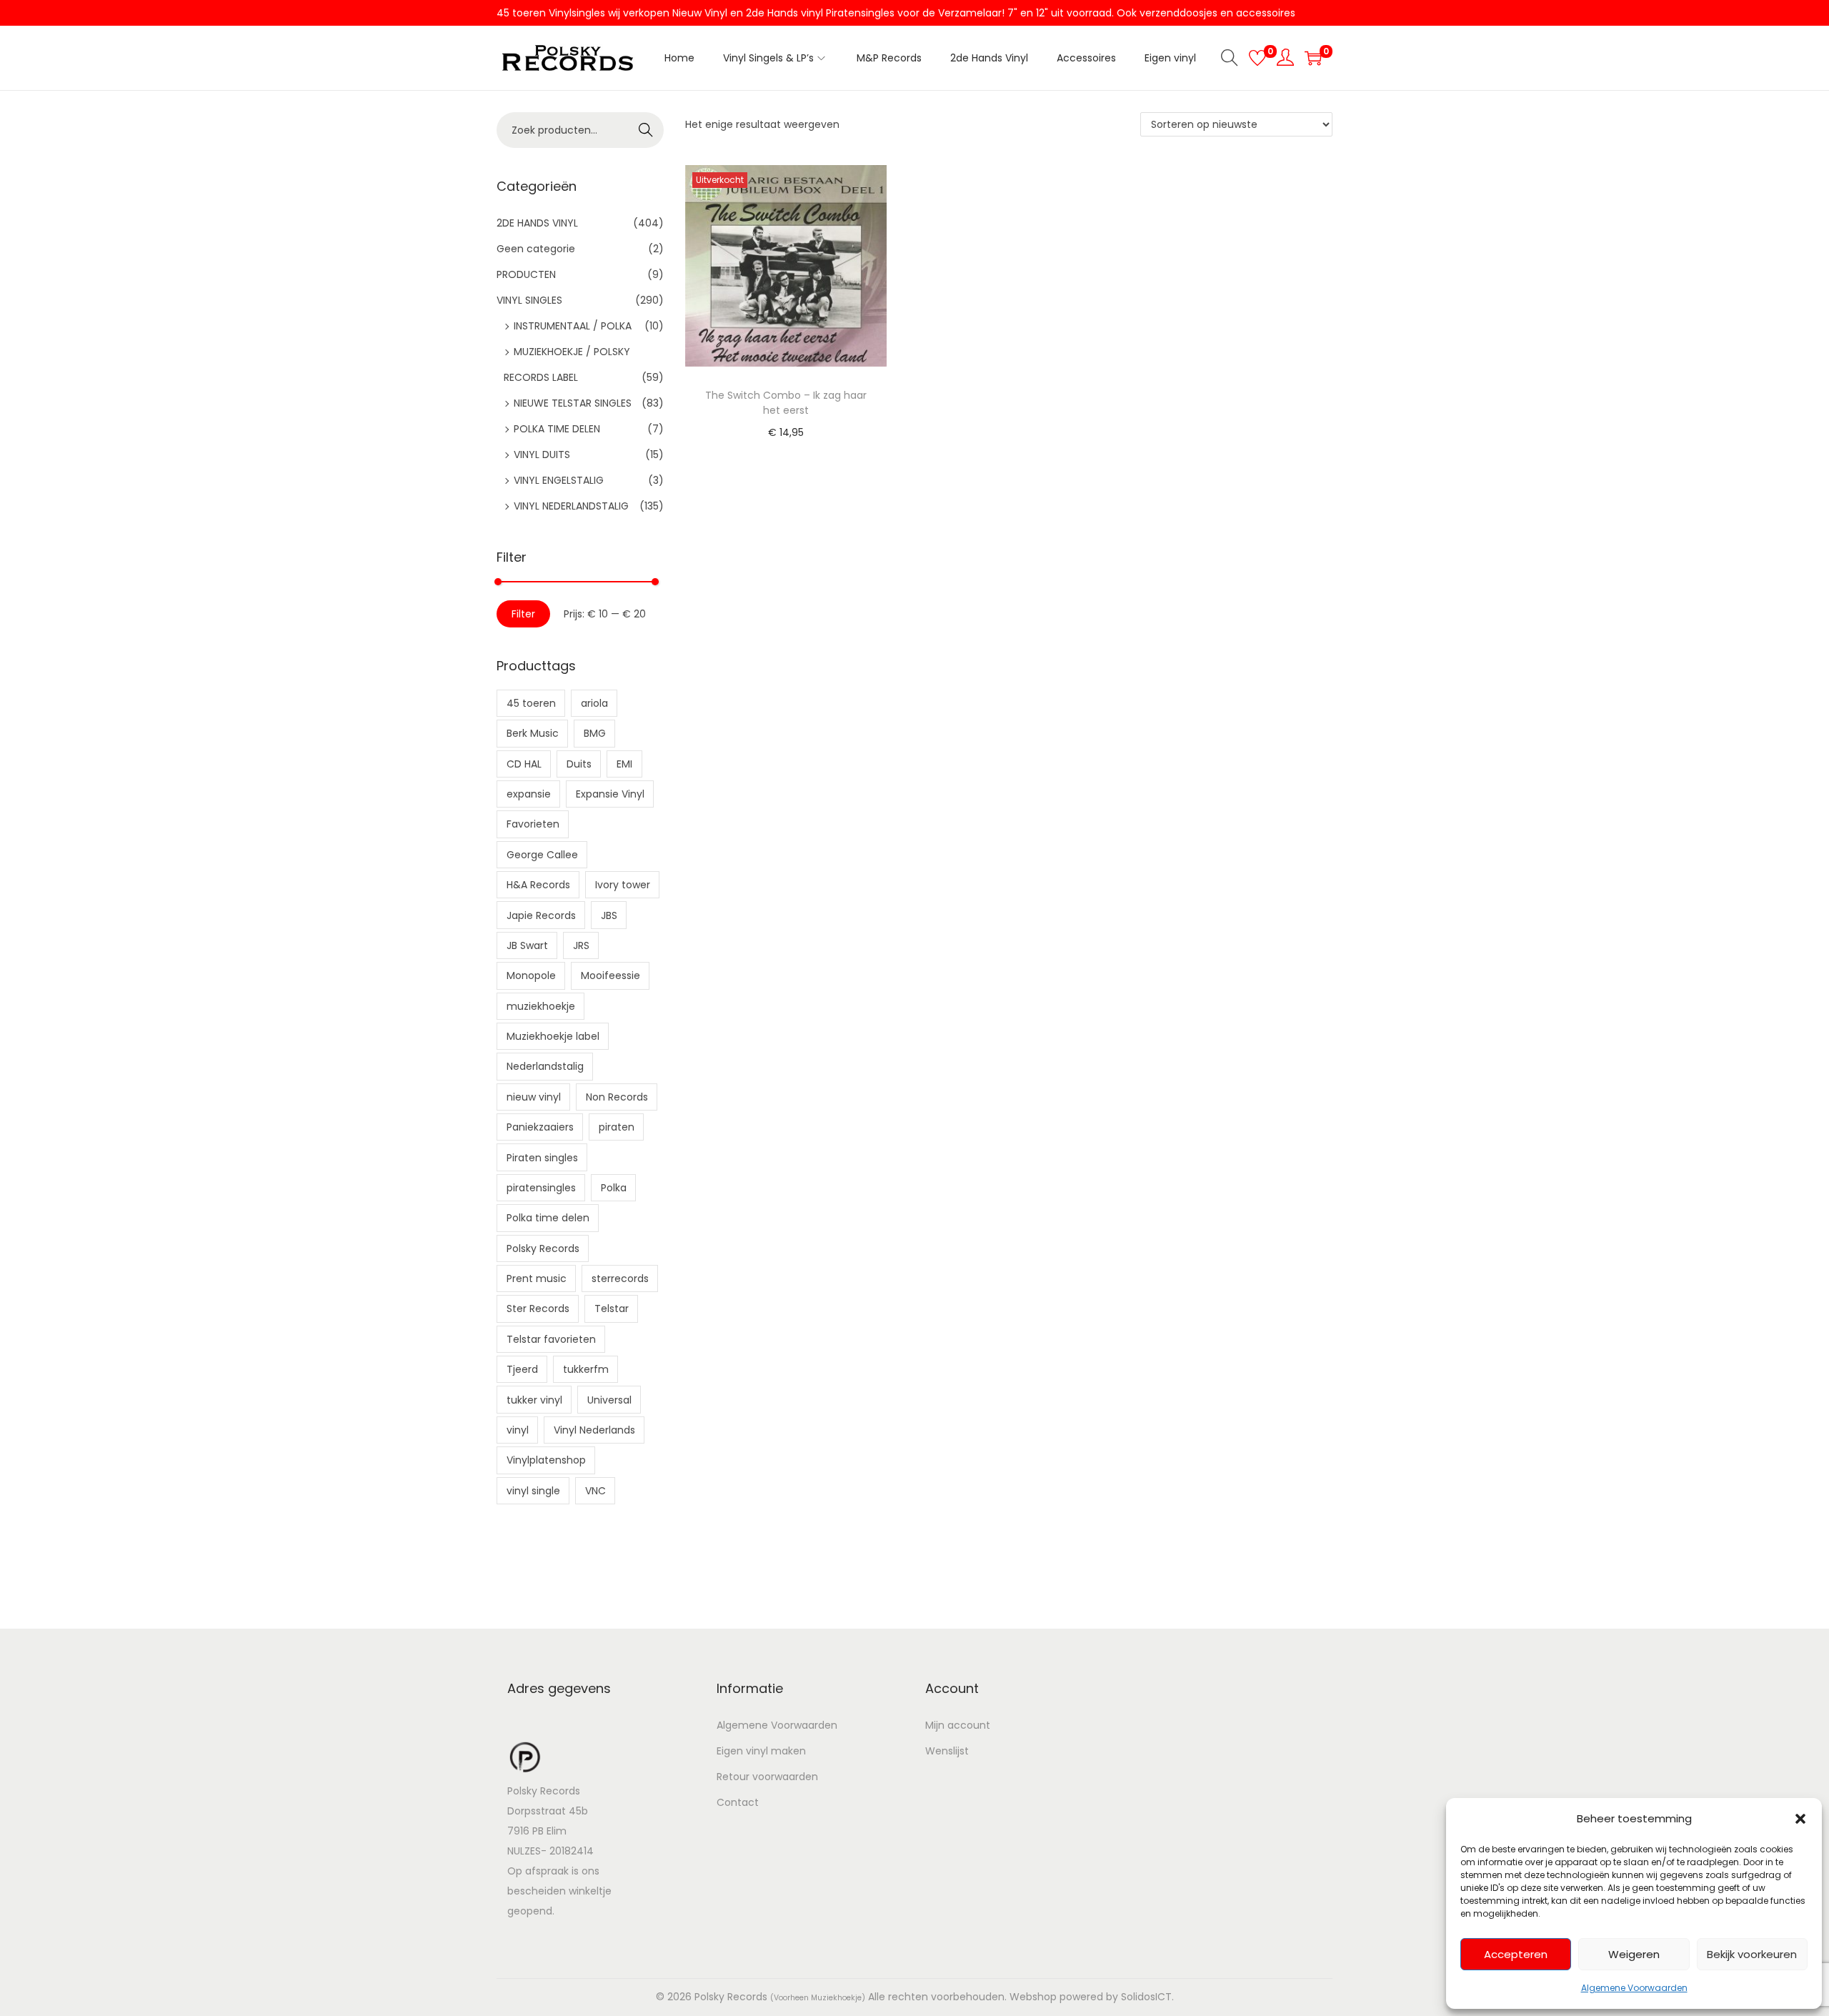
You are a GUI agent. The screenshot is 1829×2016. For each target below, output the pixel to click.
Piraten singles (542, 1158)
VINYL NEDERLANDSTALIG (571, 506)
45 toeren (531, 703)
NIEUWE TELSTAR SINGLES (573, 403)
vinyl (518, 1430)
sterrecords (620, 1278)
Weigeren (1634, 1954)
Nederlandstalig (545, 1066)
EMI (624, 764)
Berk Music (533, 733)
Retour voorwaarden (767, 1777)
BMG (595, 733)
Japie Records (541, 915)
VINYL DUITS (542, 455)
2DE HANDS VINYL (537, 223)
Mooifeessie (611, 975)
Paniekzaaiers (540, 1127)
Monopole (531, 975)
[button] (1800, 1819)
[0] (1257, 58)
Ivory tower (623, 885)
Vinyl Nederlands (594, 1430)
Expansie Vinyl (610, 794)
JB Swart (527, 945)
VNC (595, 1491)
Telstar (612, 1309)
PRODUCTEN (526, 274)
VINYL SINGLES (529, 300)
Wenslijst (947, 1751)
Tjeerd (522, 1369)
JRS (581, 945)
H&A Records (538, 885)
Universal (609, 1400)
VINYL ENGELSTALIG (559, 480)
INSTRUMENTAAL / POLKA (573, 326)
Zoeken (646, 131)
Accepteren (1516, 1954)
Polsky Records (543, 1248)
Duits (579, 764)
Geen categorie (536, 249)
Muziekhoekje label (553, 1036)
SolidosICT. (1147, 1997)
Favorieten (533, 824)
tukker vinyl (534, 1400)
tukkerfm (586, 1369)
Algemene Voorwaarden (1634, 1988)
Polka (614, 1188)
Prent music (537, 1278)
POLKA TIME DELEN (557, 429)
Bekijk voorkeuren (1752, 1954)
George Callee (542, 855)
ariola (594, 703)
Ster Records (538, 1309)
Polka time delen (548, 1218)
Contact (738, 1802)
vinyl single (533, 1491)
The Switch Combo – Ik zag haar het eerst (786, 403)
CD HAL (524, 764)
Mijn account (958, 1725)
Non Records (617, 1097)
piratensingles (541, 1188)
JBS (609, 915)
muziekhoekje (541, 1006)
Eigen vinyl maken (761, 1751)
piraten (617, 1127)
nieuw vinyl (534, 1097)
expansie (529, 794)
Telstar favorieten (551, 1339)
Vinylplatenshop (546, 1460)
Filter (523, 614)
